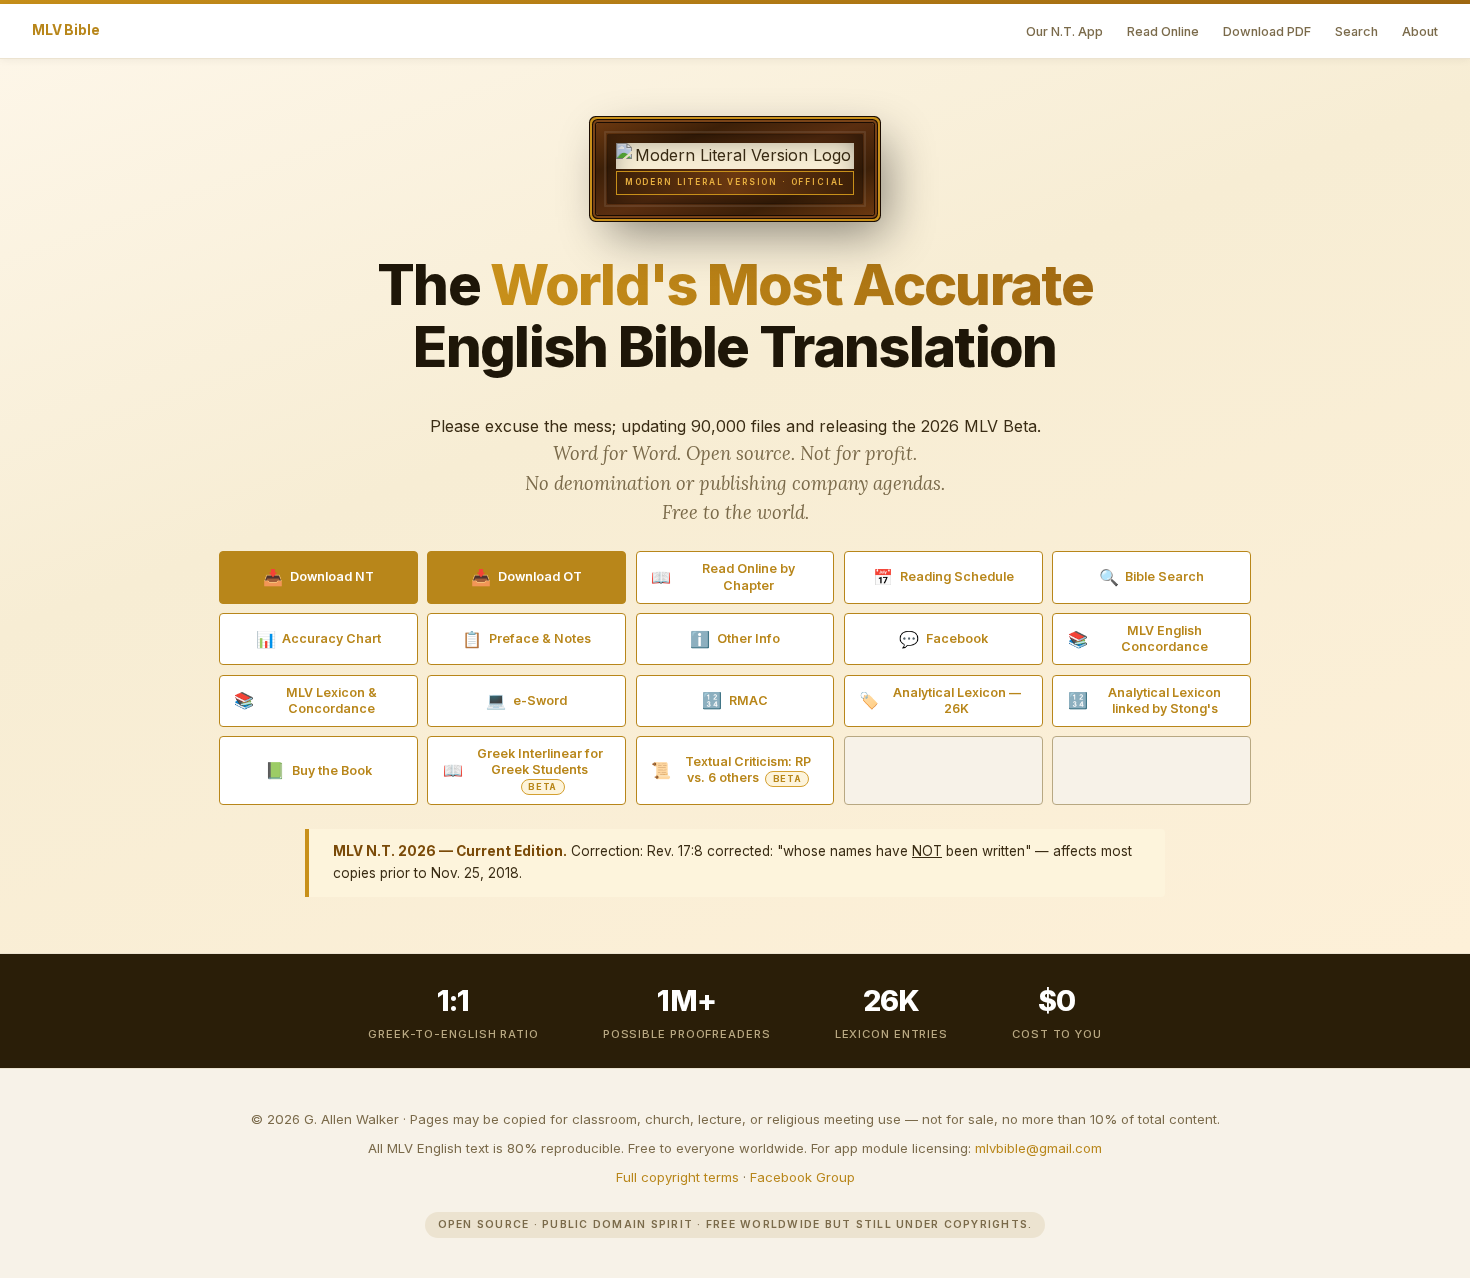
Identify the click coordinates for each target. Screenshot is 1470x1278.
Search (1356, 31)
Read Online (1163, 31)
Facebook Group (802, 1177)
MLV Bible (66, 30)
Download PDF (1267, 31)
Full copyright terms (677, 1177)
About (1420, 31)
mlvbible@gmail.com (1038, 1148)
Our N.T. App (1064, 31)
